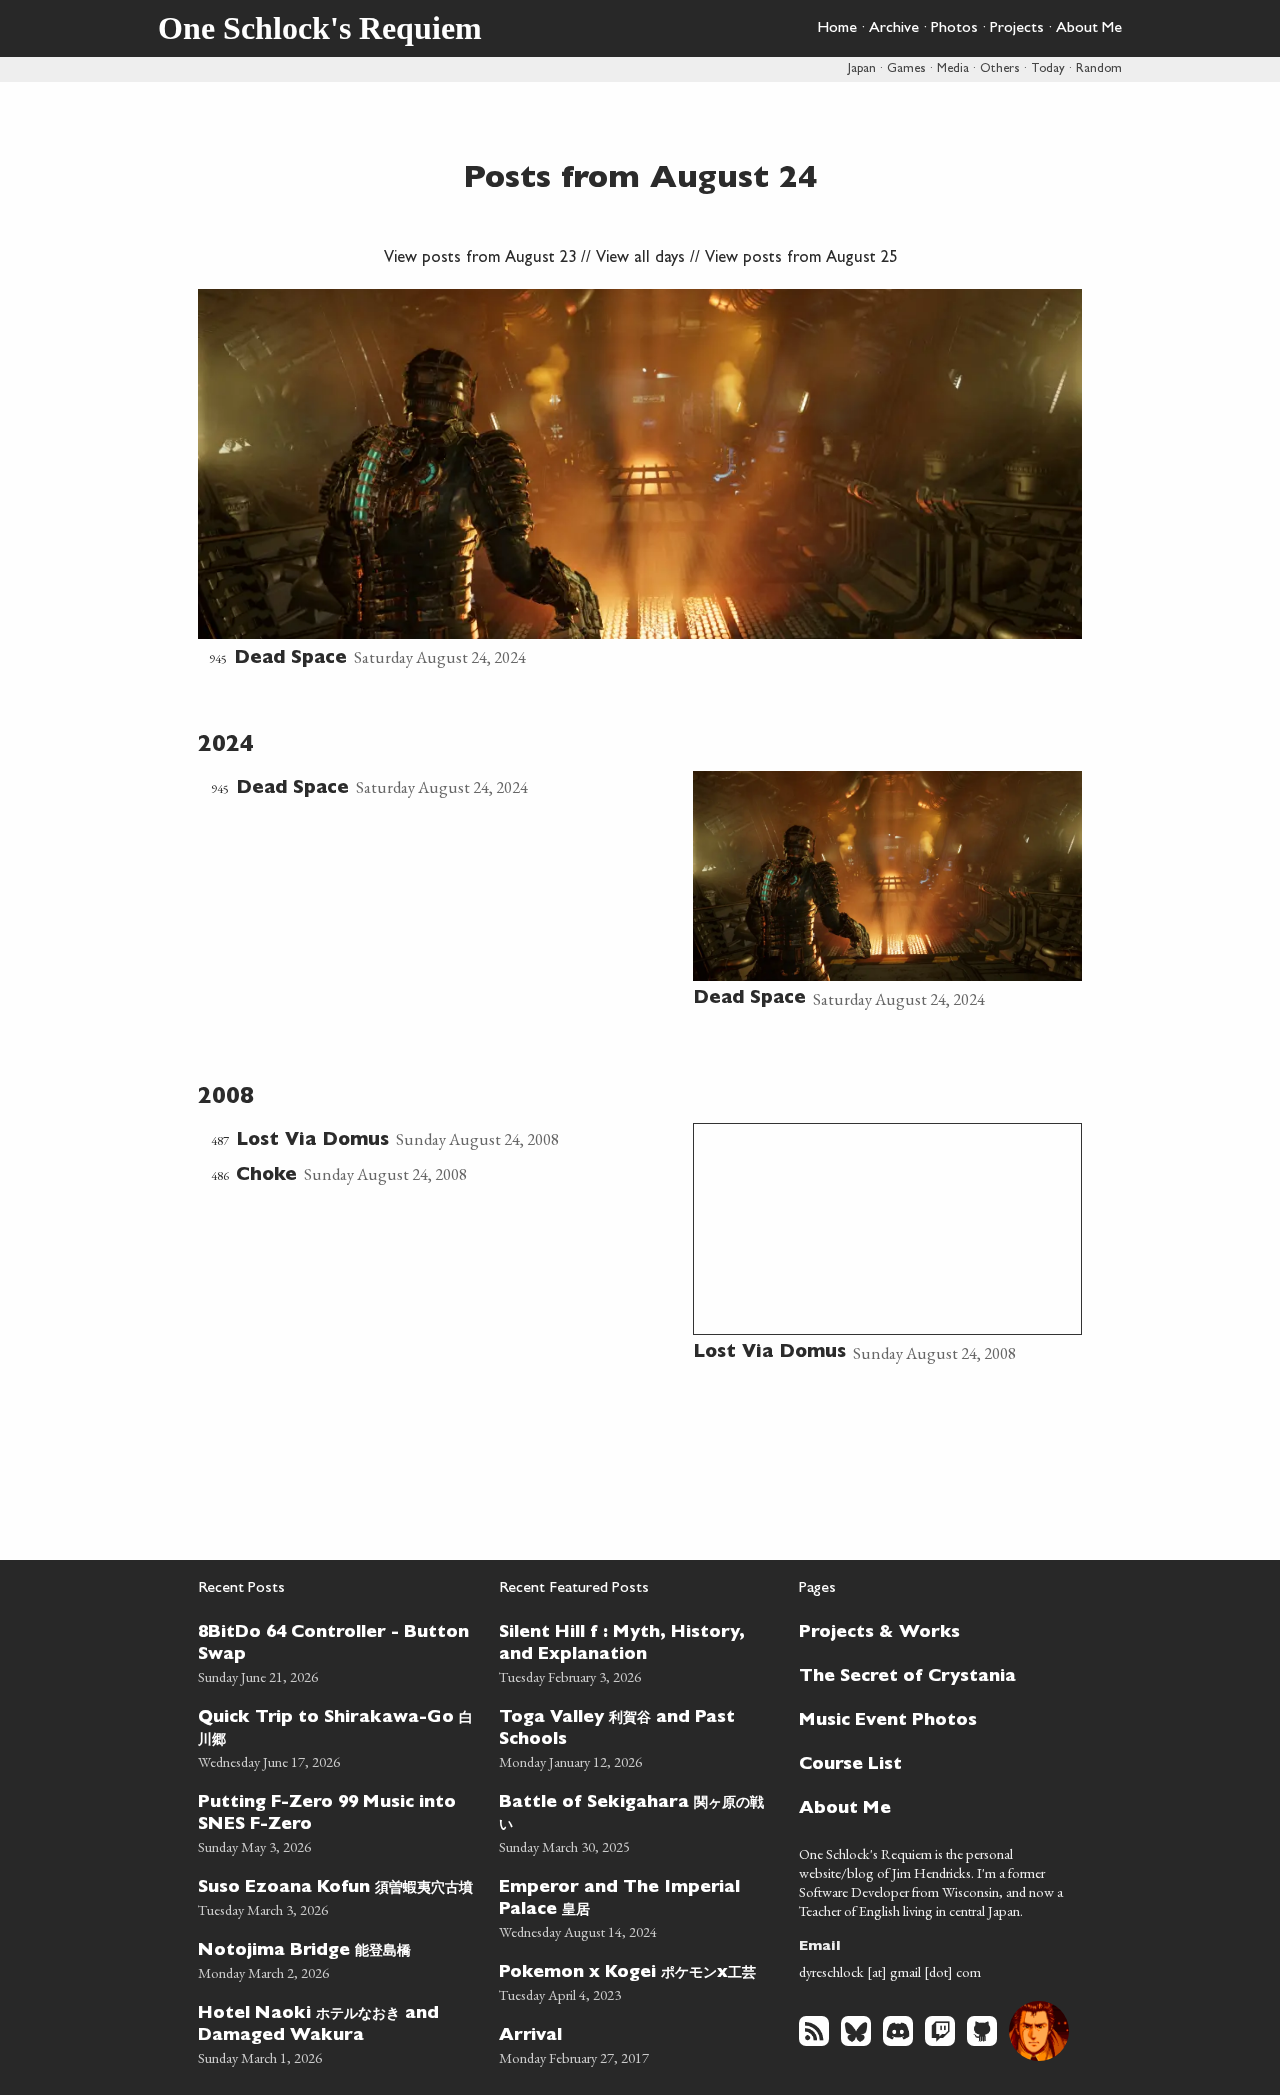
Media (953, 69)
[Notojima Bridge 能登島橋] (336, 1958)
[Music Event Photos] (929, 1719)
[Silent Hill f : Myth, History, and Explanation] (637, 1651)
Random (1099, 69)
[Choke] (445, 1175)
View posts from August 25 (801, 259)
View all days (640, 259)
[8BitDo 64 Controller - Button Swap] (336, 1651)
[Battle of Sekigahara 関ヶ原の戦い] (637, 1821)
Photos (954, 29)
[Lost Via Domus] (445, 1140)
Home (837, 29)
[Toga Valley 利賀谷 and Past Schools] (637, 1736)
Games (906, 69)
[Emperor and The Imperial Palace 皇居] (637, 1906)
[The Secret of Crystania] (929, 1675)
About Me (1089, 29)
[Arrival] (637, 2043)
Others (1000, 69)
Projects (1017, 29)
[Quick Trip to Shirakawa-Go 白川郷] (336, 1736)
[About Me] (929, 1807)
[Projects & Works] (929, 1631)
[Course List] (929, 1763)
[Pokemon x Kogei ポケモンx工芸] (637, 1980)
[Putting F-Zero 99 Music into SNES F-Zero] (336, 1821)
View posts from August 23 (480, 259)
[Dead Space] (640, 481)
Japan (862, 69)
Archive (894, 29)
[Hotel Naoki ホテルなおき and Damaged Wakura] (336, 2032)
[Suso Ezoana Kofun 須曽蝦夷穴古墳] (336, 1895)
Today (1048, 69)
